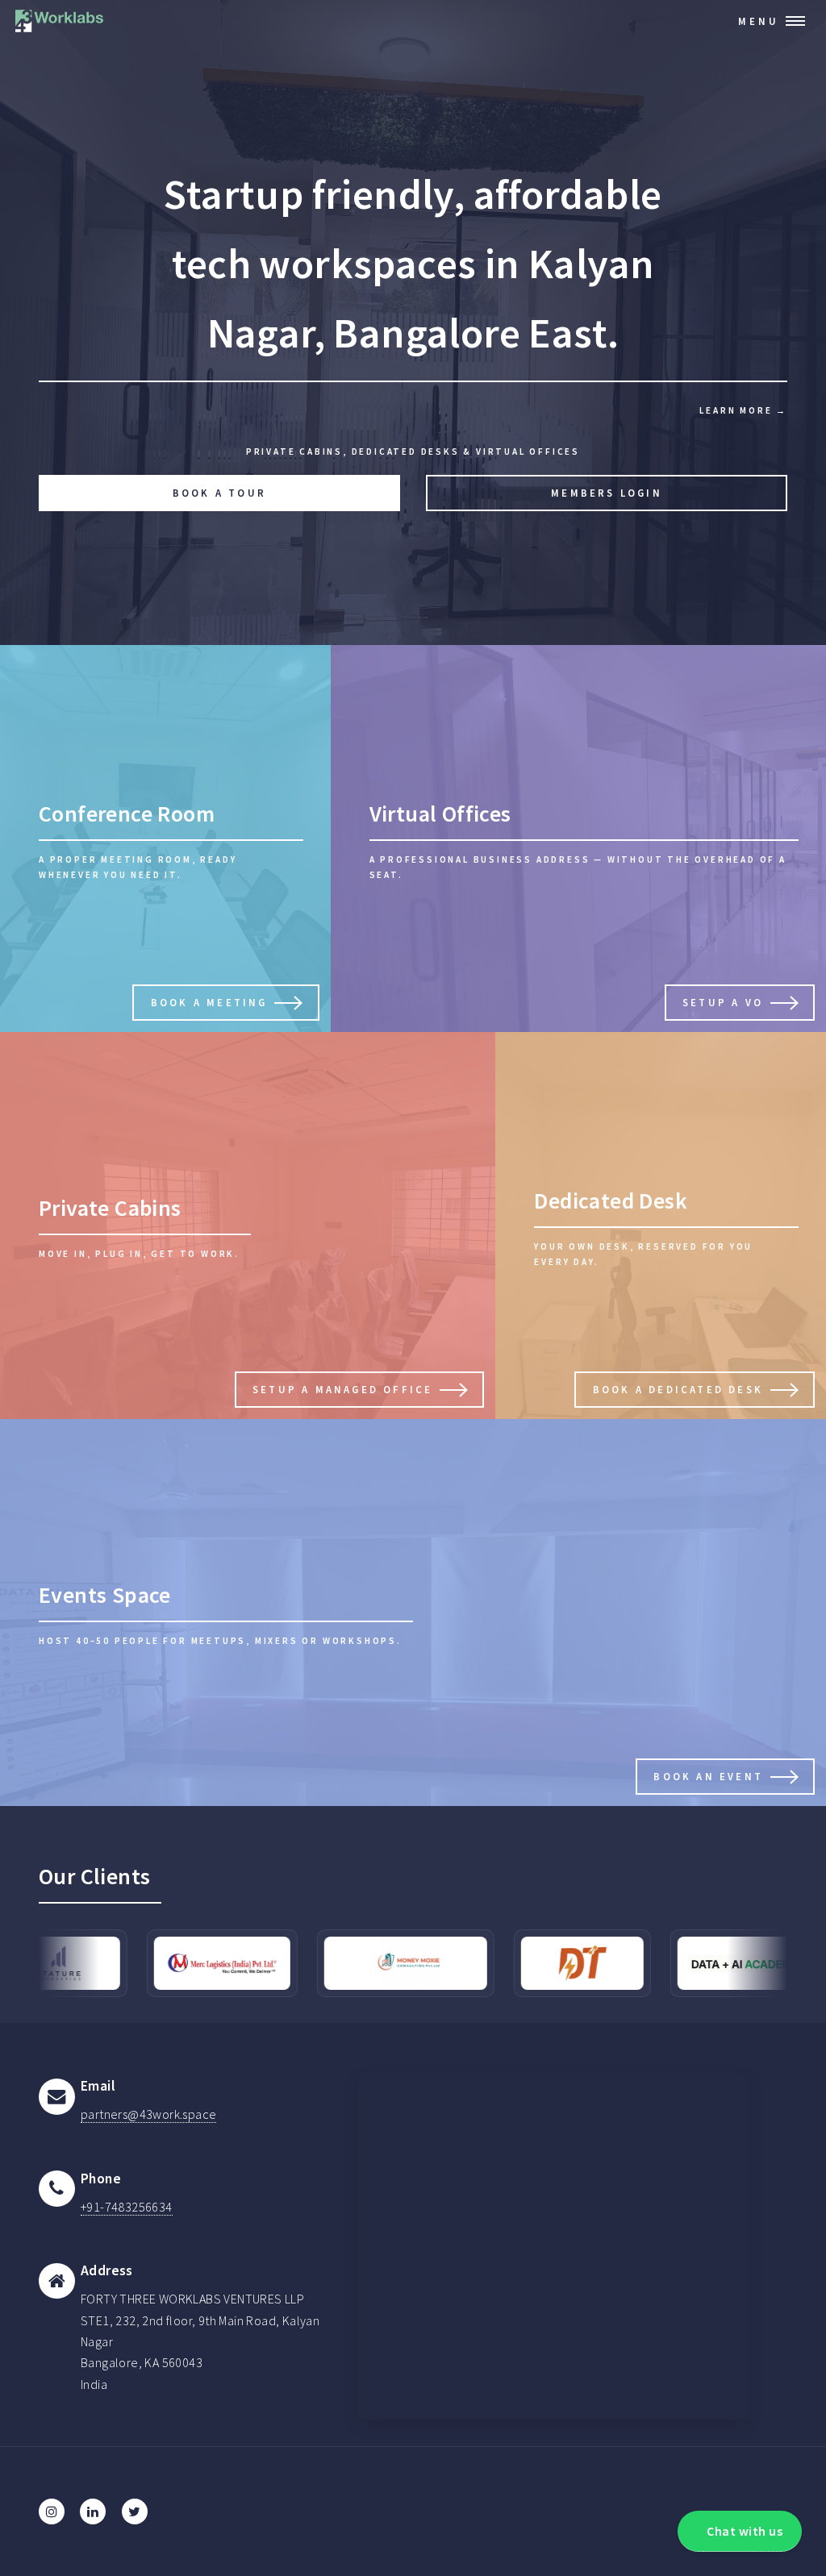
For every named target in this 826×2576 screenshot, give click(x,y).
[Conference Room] (165, 839)
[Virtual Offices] (578, 839)
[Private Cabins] (248, 1226)
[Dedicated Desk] (661, 1226)
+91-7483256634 (127, 2207)
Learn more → (743, 410)
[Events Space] (413, 1613)
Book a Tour (219, 493)
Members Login (607, 493)
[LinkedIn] (93, 2511)
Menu (759, 21)
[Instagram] (52, 2511)
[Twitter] (135, 2511)
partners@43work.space (148, 2114)
